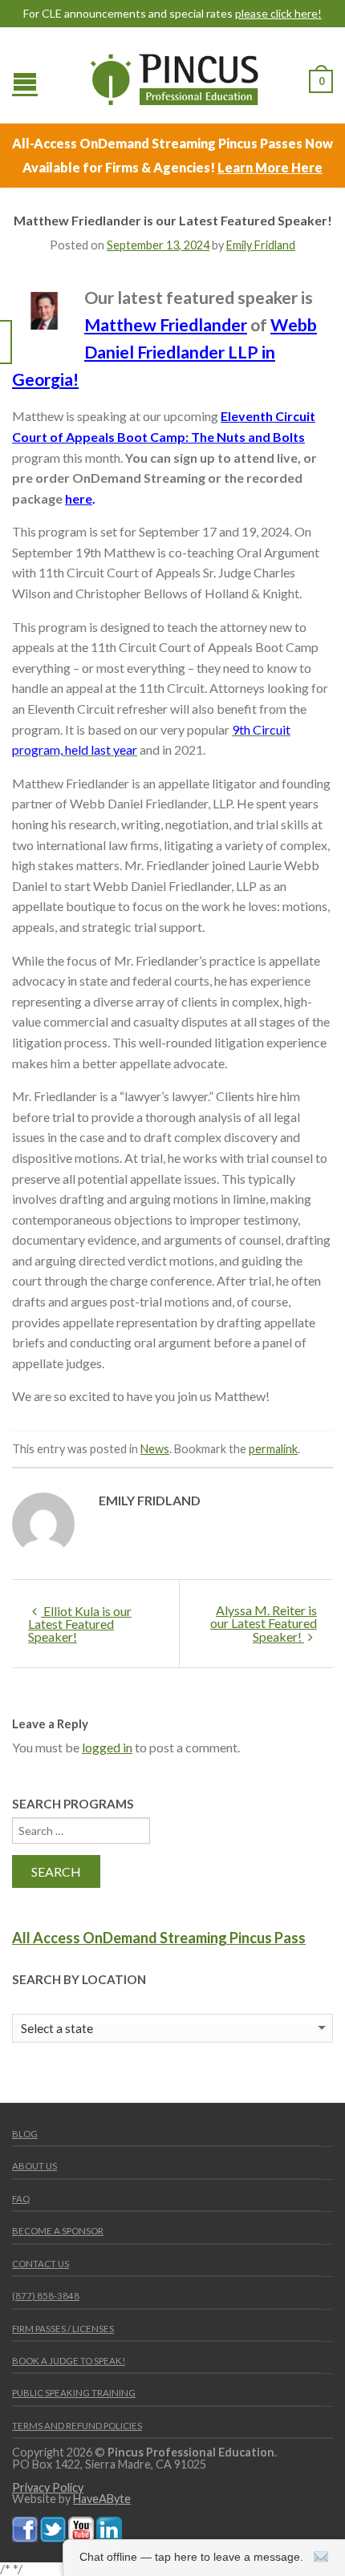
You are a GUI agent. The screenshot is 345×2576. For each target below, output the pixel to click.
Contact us (41, 2264)
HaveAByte (102, 2499)
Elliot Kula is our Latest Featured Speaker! (80, 1624)
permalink (273, 1449)
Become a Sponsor (58, 2231)
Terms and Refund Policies (77, 2426)
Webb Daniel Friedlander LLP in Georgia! (164, 352)
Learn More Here (270, 167)
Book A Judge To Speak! (69, 2361)
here (79, 498)
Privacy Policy (48, 2487)
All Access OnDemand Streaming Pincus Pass (159, 1938)
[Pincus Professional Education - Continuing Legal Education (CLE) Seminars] (175, 75)
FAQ (21, 2199)
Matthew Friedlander (166, 325)
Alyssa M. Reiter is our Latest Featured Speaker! (264, 1623)
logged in (107, 1747)
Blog (25, 2134)
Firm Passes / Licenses (63, 2329)
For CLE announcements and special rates (172, 14)
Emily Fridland (261, 245)
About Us (34, 2166)
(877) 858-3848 (46, 2296)
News (155, 1449)
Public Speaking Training (74, 2393)
